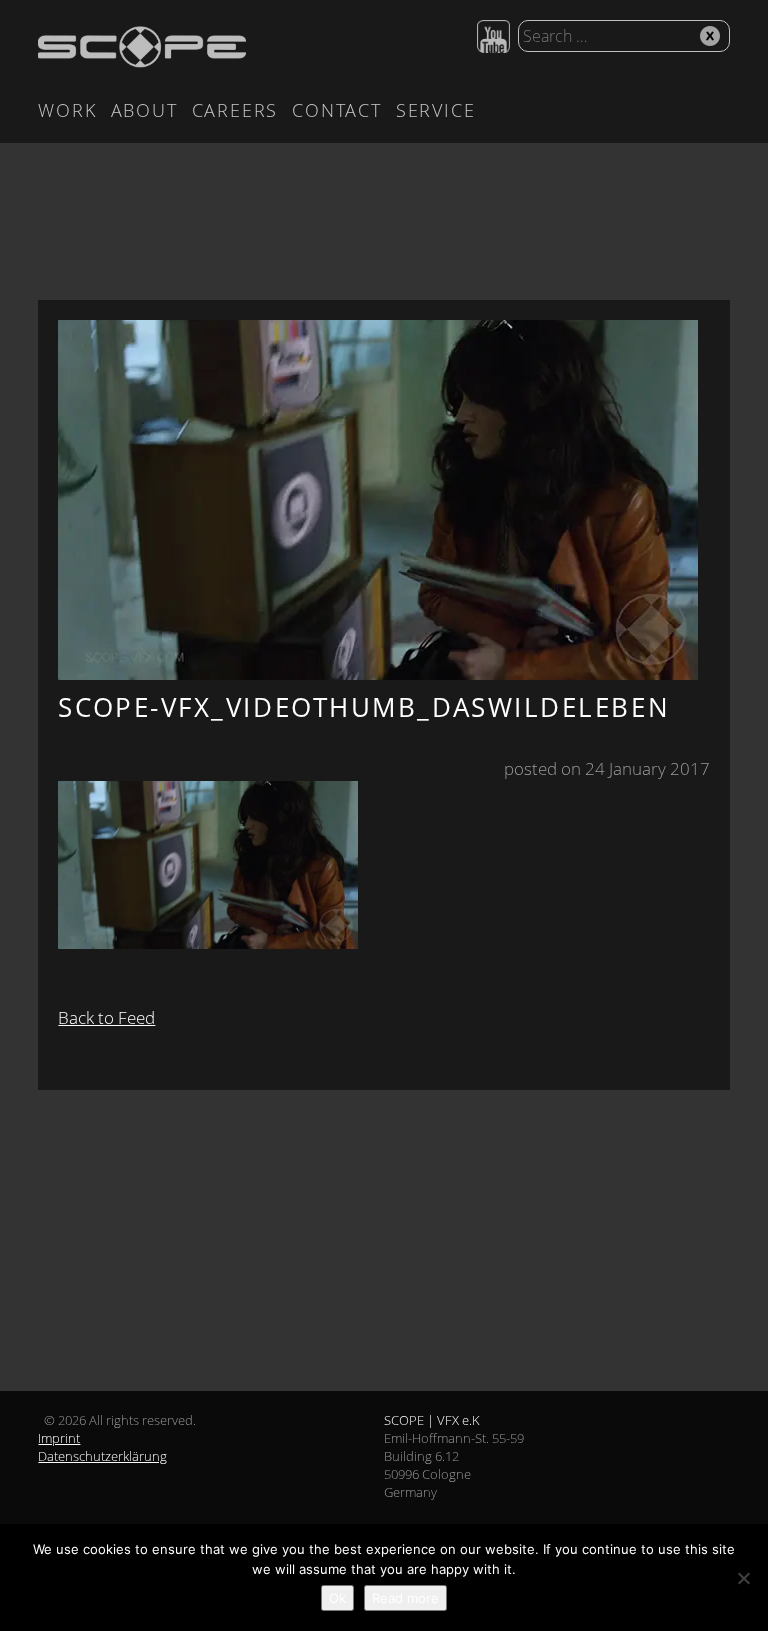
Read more (405, 1598)
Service (436, 110)
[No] (743, 1578)
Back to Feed (106, 1017)
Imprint (59, 1438)
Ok (337, 1598)
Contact (337, 110)
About (144, 110)
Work (67, 110)
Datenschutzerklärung (102, 1456)
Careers (235, 110)
